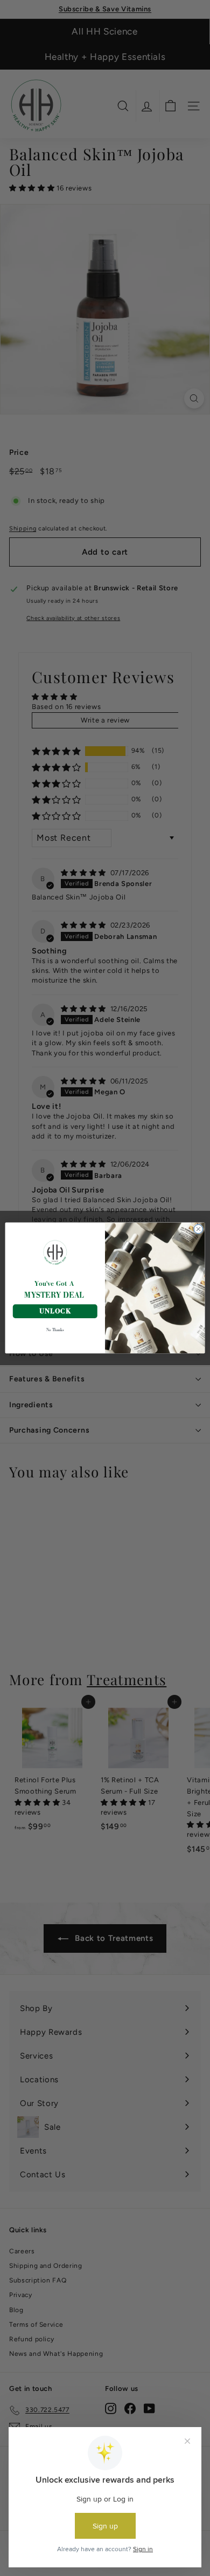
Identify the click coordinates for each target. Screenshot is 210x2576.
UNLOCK (55, 1311)
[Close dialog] (198, 1229)
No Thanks (55, 1330)
